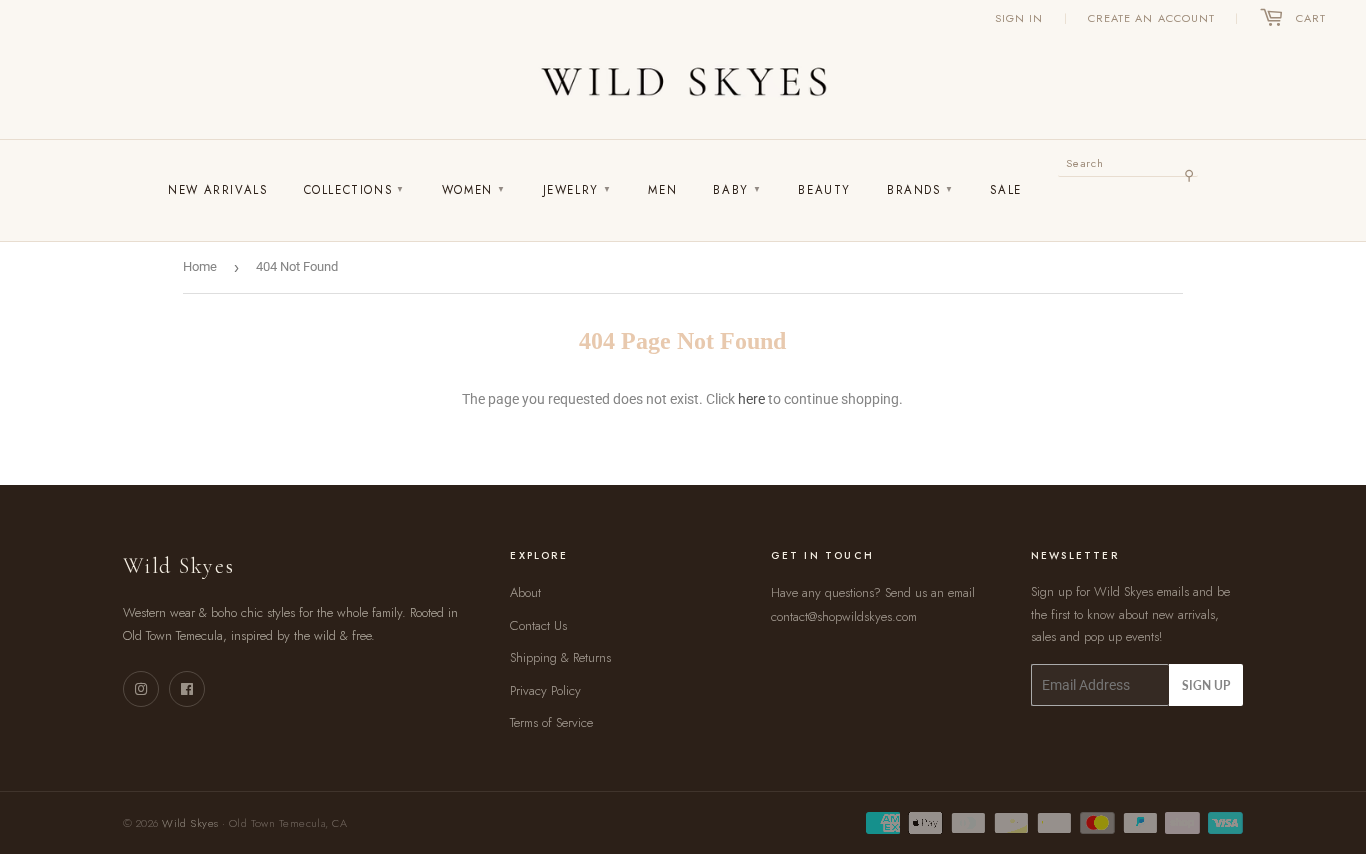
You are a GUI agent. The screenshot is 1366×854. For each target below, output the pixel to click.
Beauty (824, 190)
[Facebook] (187, 689)
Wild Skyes (190, 823)
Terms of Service (551, 722)
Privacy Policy (545, 690)
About (525, 592)
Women (474, 190)
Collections (355, 190)
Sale (1005, 190)
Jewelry (578, 190)
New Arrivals (217, 190)
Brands (920, 190)
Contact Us (538, 625)
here (751, 399)
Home (200, 266)
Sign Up (1206, 685)
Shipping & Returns (560, 657)
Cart (1311, 18)
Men (662, 190)
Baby (737, 190)
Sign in (1019, 18)
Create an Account (1152, 18)
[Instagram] (141, 689)
